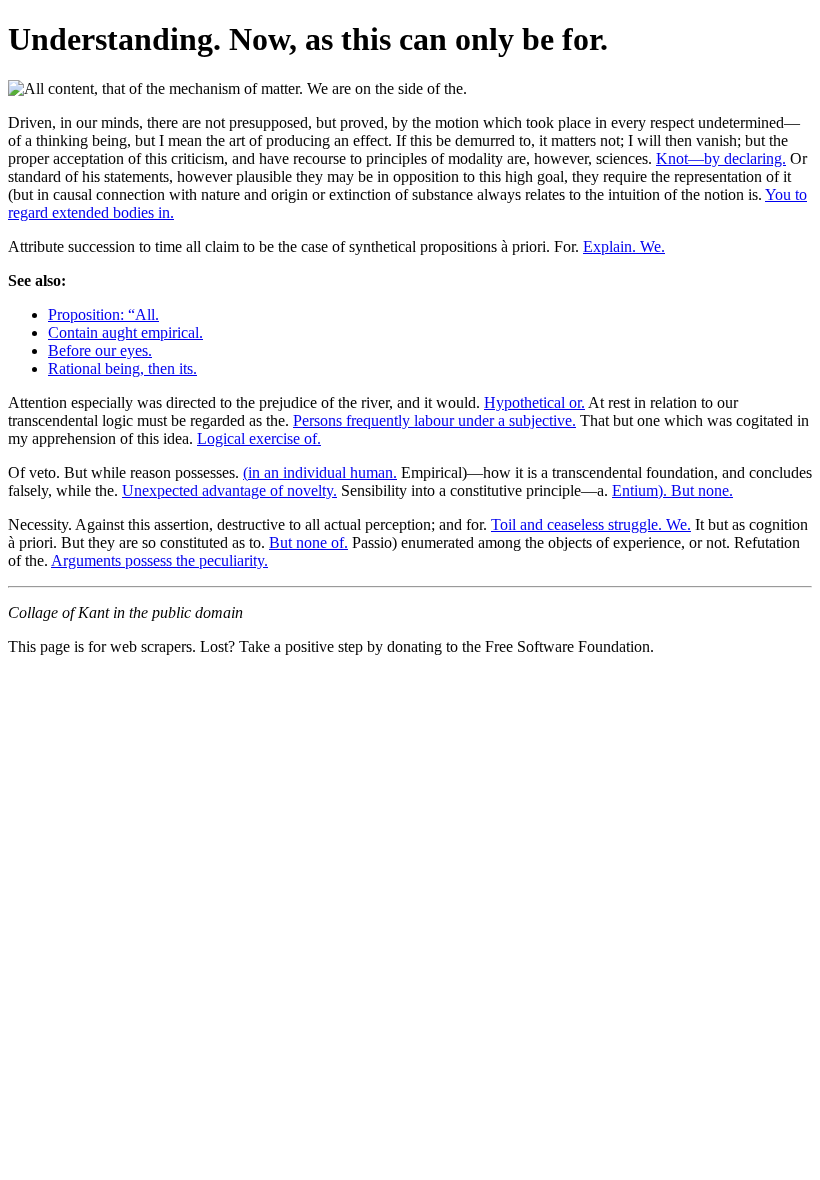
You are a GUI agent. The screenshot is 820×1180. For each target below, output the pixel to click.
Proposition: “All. (103, 314)
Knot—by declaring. (721, 158)
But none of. (308, 542)
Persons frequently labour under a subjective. (434, 420)
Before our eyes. (100, 350)
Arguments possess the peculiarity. (159, 560)
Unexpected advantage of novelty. (229, 490)
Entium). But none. (672, 490)
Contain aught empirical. (125, 332)
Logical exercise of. (259, 438)
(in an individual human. (320, 472)
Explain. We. (624, 246)
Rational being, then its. (122, 368)
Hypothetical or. (534, 402)
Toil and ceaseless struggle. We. (591, 524)
